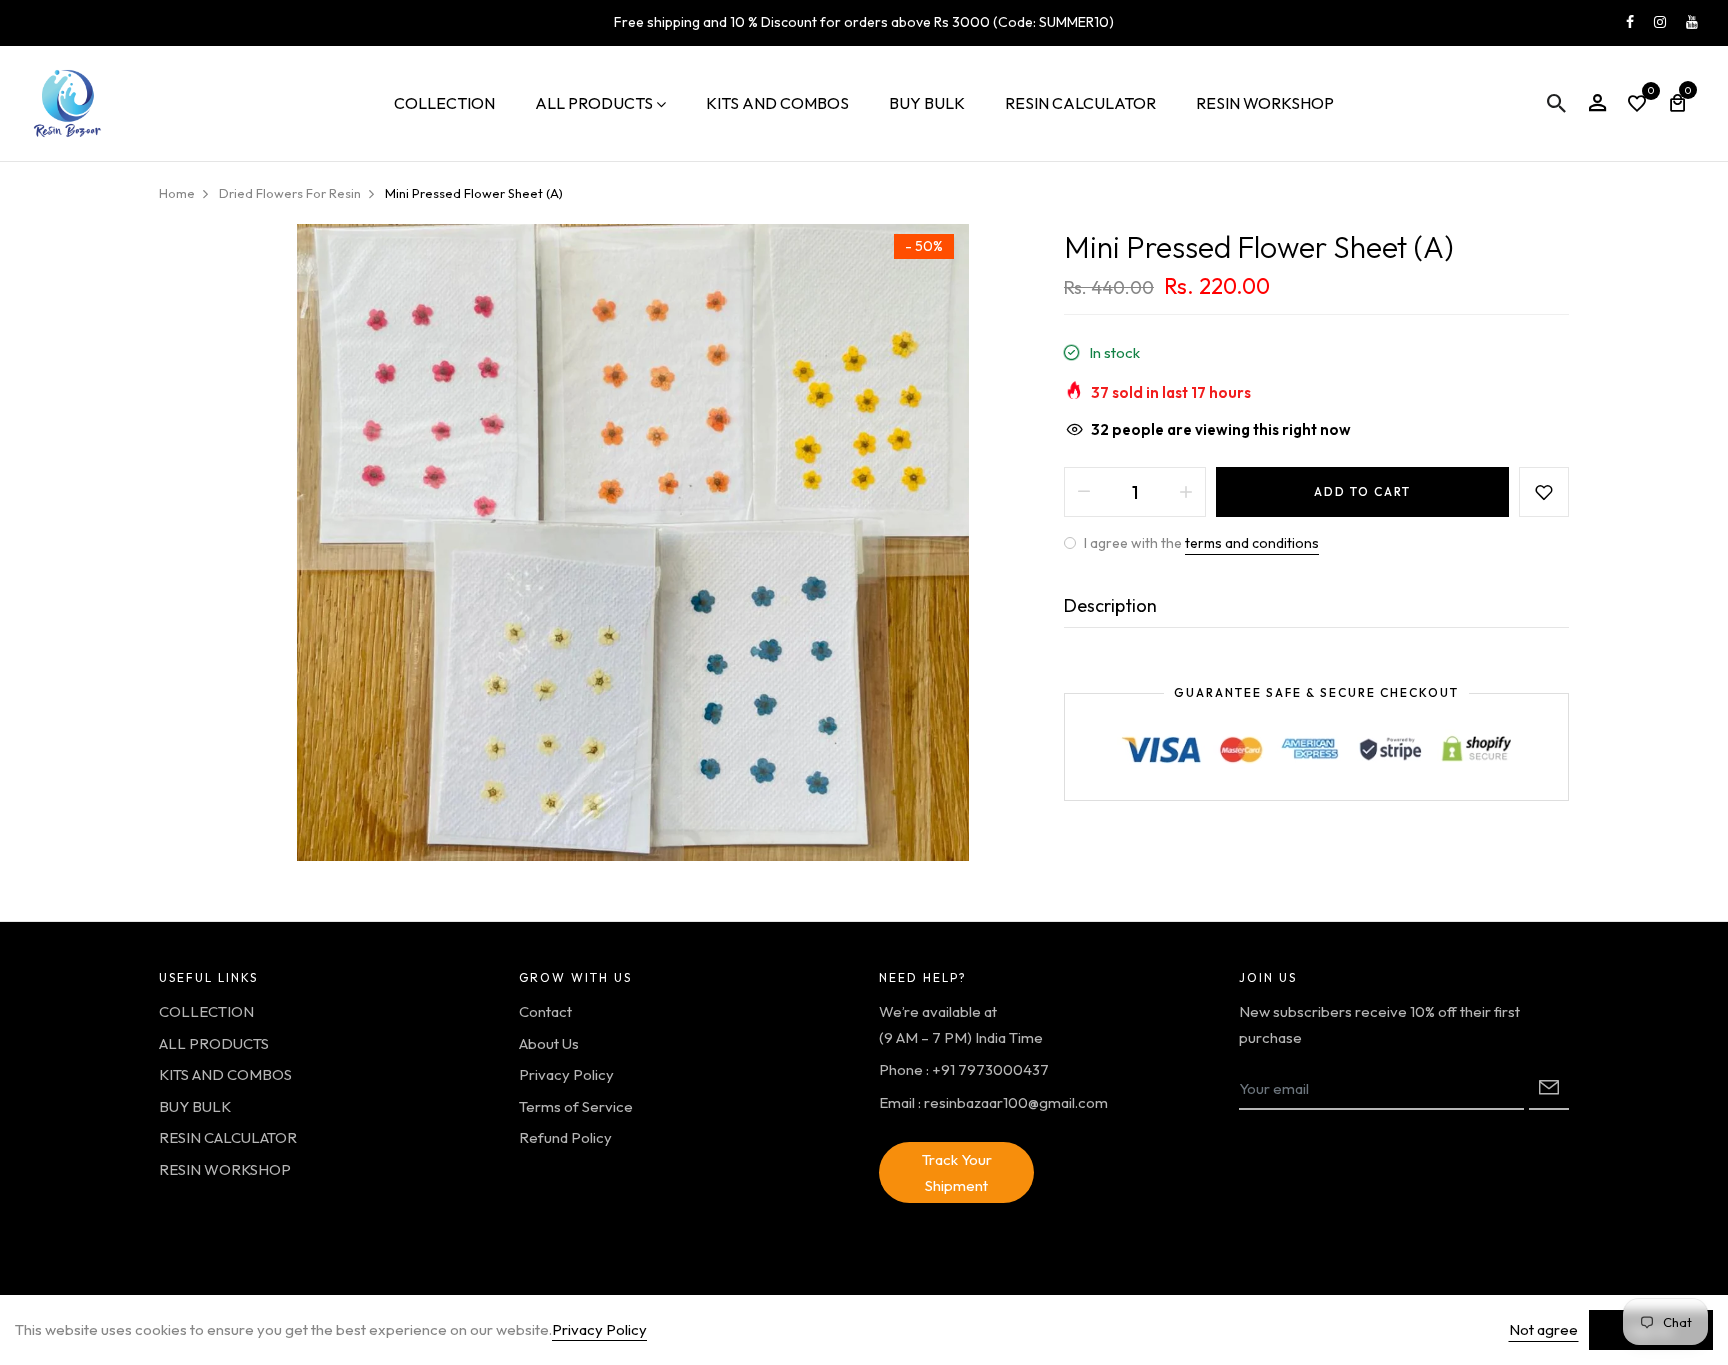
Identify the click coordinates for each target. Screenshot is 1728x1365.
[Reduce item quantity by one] (1084, 492)
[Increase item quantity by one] (1186, 492)
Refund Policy (565, 1137)
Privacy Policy (566, 1074)
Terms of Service (576, 1106)
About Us (549, 1043)
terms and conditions (1252, 543)
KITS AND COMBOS (777, 103)
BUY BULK (927, 103)
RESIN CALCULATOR (1080, 103)
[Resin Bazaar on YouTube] (1692, 22)
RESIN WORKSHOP (1265, 103)
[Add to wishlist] (1544, 492)
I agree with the (1200, 543)
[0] (1637, 105)
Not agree (1543, 1329)
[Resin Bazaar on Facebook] (1630, 22)
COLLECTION (444, 103)
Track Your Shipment (957, 1172)
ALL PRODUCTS (594, 103)
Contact (545, 1011)
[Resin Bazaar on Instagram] (1660, 22)
